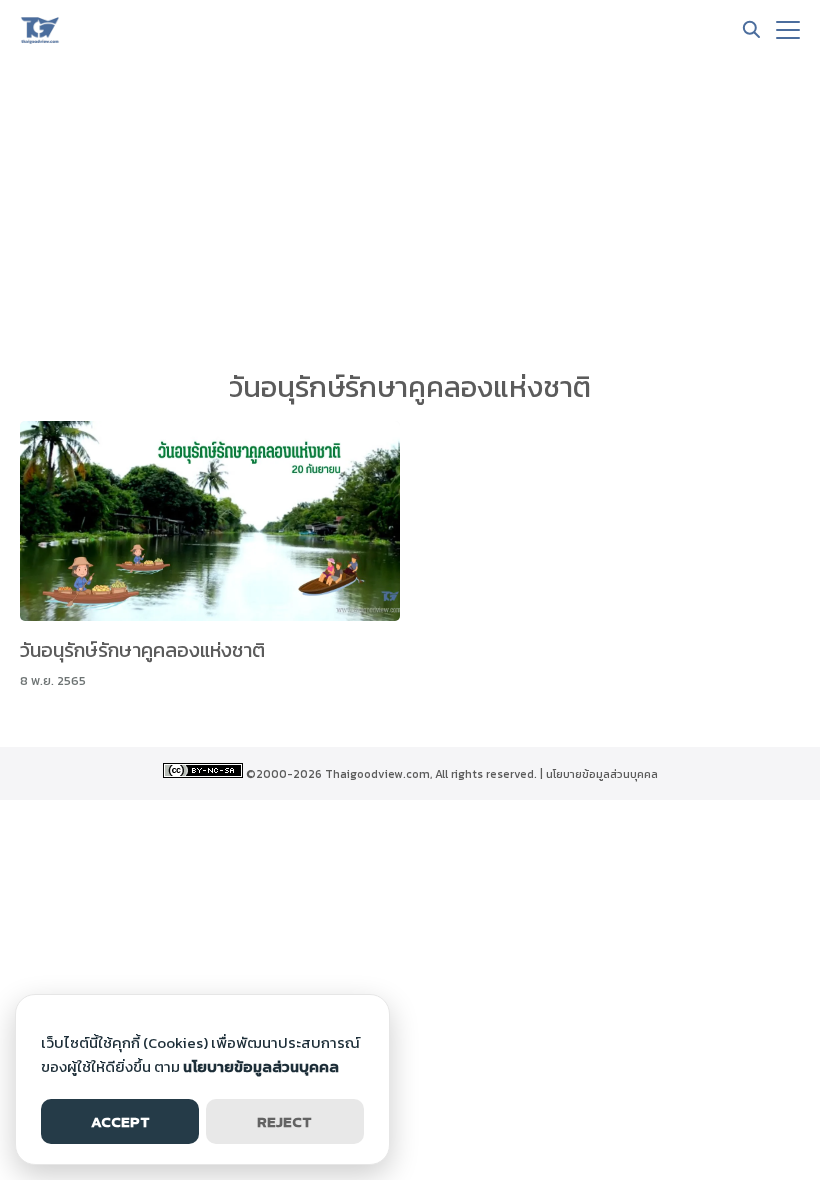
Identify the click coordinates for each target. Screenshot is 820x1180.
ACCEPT (120, 1121)
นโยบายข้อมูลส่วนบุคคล (602, 774)
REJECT (284, 1121)
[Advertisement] (410, 210)
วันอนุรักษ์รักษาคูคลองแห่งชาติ (142, 650)
